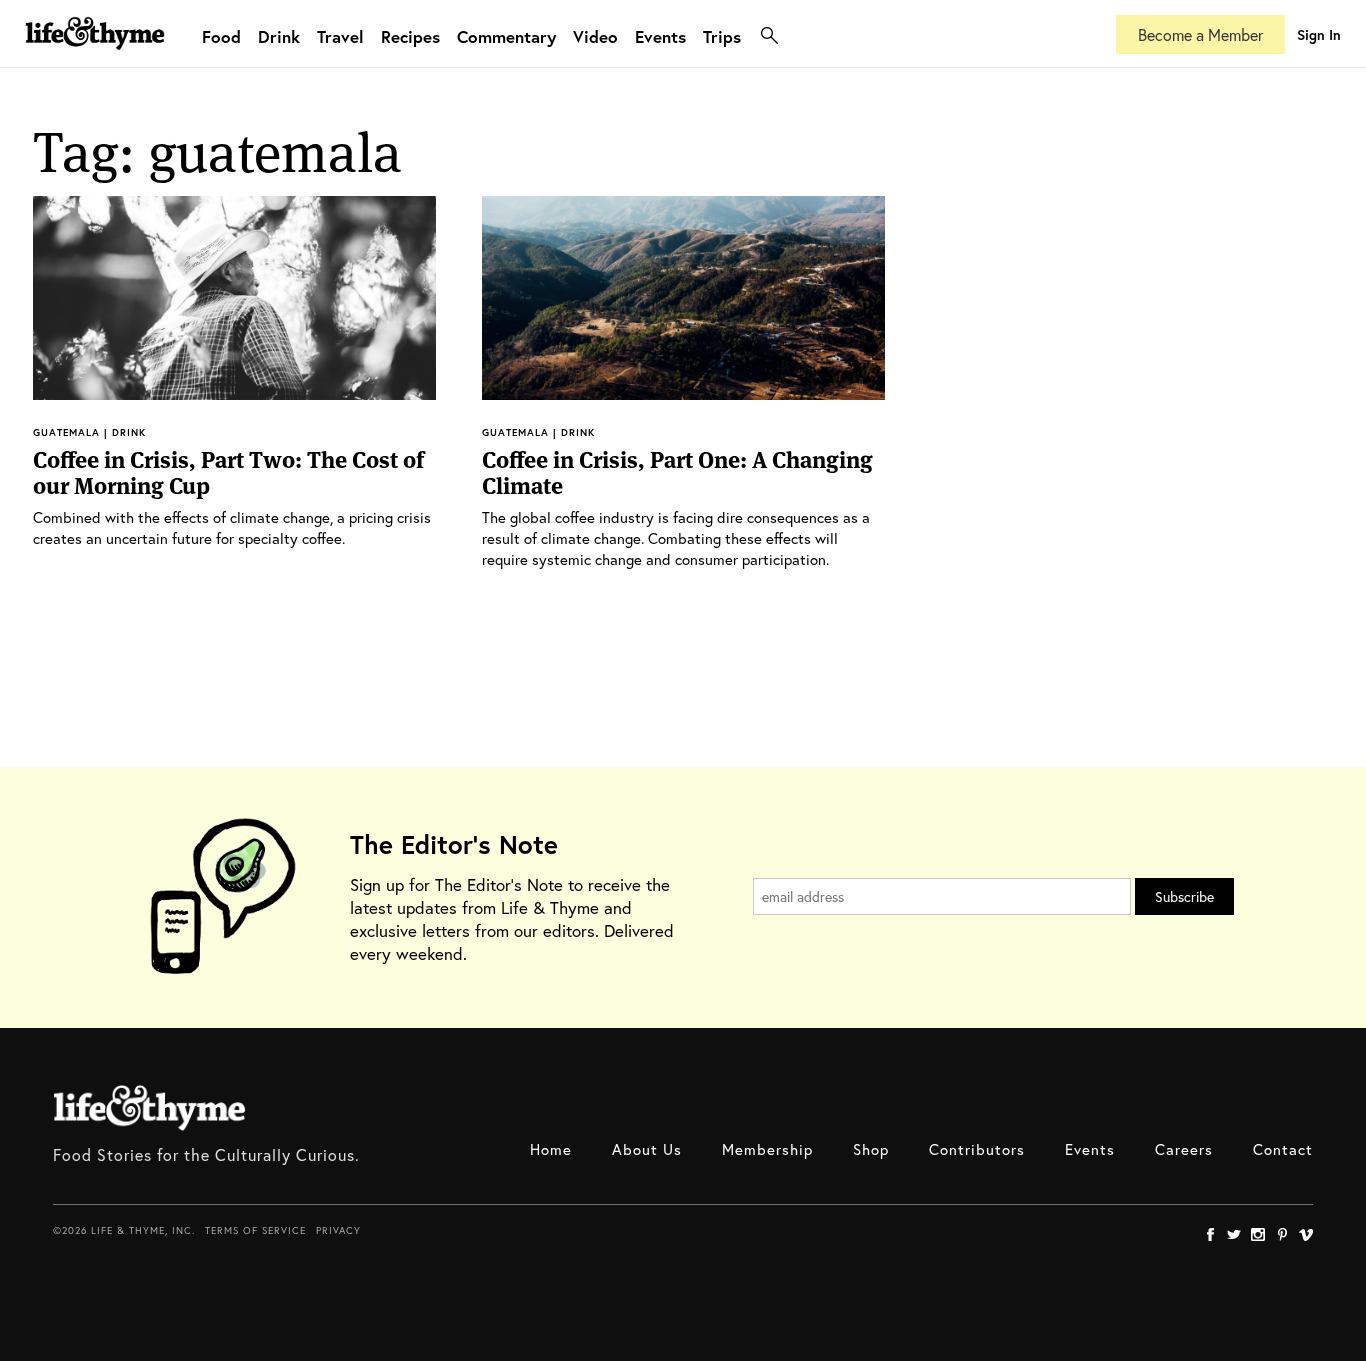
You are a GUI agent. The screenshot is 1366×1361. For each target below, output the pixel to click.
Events (660, 36)
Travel (340, 36)
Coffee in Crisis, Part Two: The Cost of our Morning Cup (228, 473)
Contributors (977, 1149)
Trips (722, 36)
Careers (1184, 1149)
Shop (871, 1149)
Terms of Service (255, 1230)
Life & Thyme (149, 1108)
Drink (279, 36)
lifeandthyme (95, 54)
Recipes (410, 36)
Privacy (338, 1230)
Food (221, 36)
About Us (647, 1149)
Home (551, 1149)
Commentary (506, 36)
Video (595, 36)
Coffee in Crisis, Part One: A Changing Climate (677, 473)
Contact (1283, 1149)
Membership (767, 1149)
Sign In (1319, 34)
